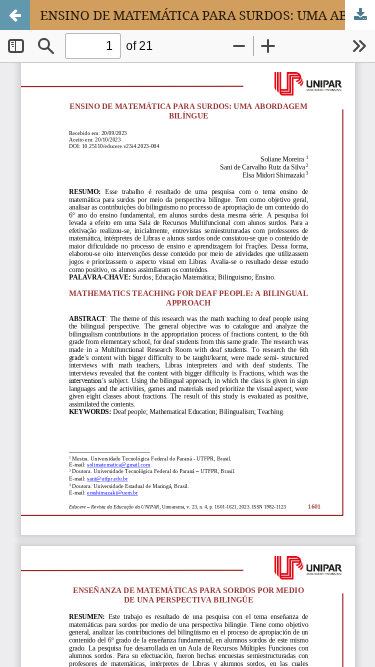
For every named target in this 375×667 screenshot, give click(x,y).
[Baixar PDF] (360, 15)
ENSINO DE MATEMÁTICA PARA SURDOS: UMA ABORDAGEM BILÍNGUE (207, 15)
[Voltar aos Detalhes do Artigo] (15, 15)
